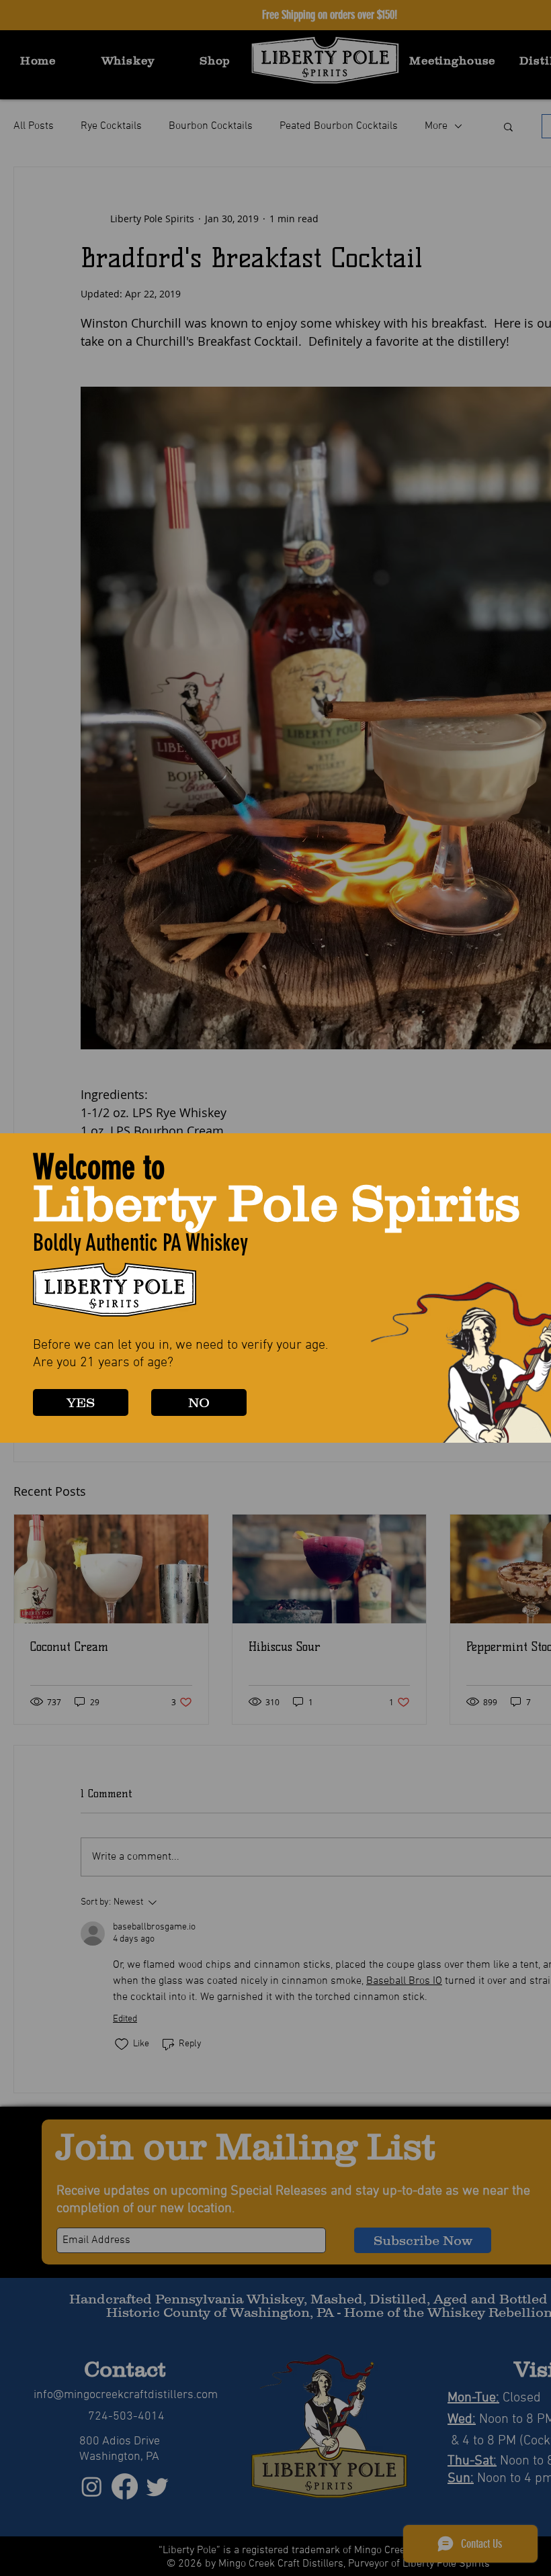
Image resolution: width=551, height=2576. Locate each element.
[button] (81, 1402)
